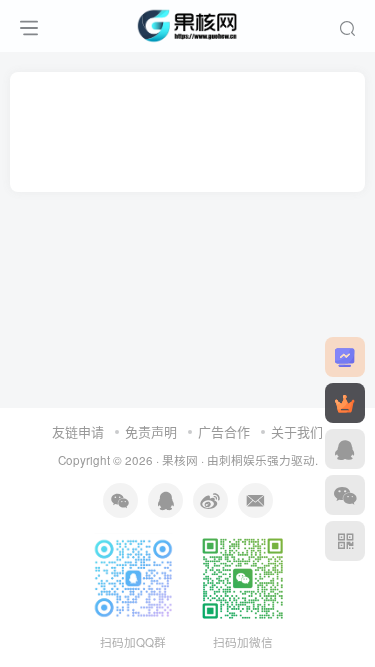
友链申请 (78, 431)
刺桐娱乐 (243, 460)
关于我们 (297, 431)
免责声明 (151, 431)
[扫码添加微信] (345, 495)
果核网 (180, 460)
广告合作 (224, 431)
